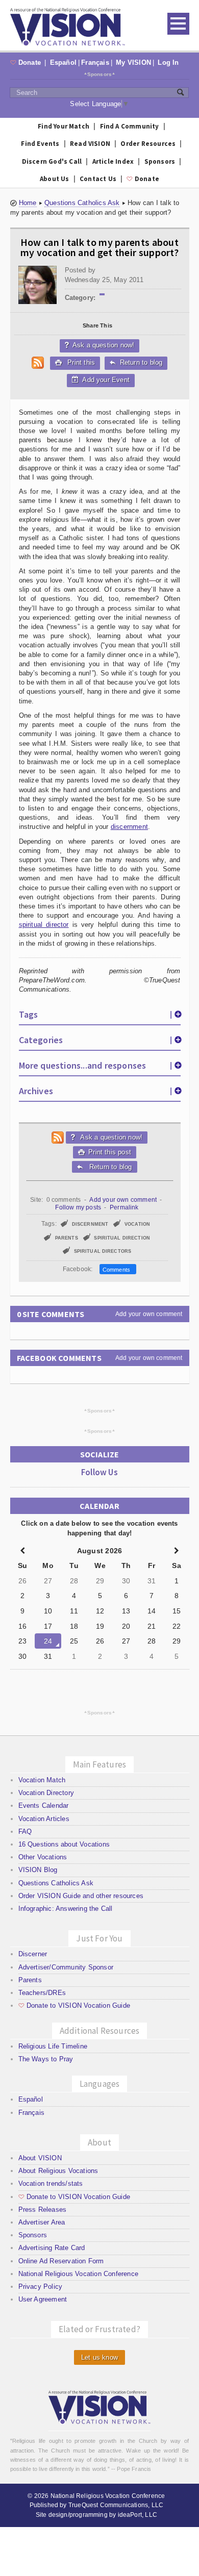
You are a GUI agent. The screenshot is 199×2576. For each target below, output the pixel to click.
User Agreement (43, 2299)
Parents (30, 1980)
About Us (55, 179)
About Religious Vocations (58, 2171)
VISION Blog (38, 1870)
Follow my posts (78, 1207)
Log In (168, 62)
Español (63, 62)
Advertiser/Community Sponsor (66, 1967)
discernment (129, 827)
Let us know (99, 2357)
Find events (40, 144)
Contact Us (98, 179)
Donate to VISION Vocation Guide (74, 2005)
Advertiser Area (42, 2222)
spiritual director (44, 925)
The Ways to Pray (46, 2059)
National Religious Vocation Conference (78, 2274)
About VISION (40, 2158)
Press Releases (43, 2209)
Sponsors (100, 74)
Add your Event (105, 380)
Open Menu (178, 24)
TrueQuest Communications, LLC (116, 2505)
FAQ (25, 1832)
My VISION (133, 62)
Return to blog (136, 362)
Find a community (130, 126)
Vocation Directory (46, 1793)
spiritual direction (122, 1238)
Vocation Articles (44, 1819)
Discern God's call (52, 161)
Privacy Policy (41, 2287)
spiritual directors (103, 1251)
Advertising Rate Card (52, 2248)
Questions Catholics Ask (82, 203)
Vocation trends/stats (51, 2183)
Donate (27, 62)
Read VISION (90, 144)
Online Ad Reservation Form (61, 2261)
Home (28, 203)
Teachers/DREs (42, 1993)
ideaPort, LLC (138, 2515)
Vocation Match (42, 1780)
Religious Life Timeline (53, 2046)
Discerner (33, 1954)
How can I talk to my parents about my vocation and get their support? (99, 247)
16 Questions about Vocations (64, 1844)
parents (67, 1238)
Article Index (113, 161)
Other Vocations (43, 1857)
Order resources (148, 144)
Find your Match (64, 126)
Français (95, 62)
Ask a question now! (100, 345)
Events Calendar (44, 1805)
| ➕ (176, 1014)
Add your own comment (123, 1200)
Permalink (124, 1207)
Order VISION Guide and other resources (81, 1896)
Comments (118, 1270)
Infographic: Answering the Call (66, 1909)
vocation (137, 1224)
